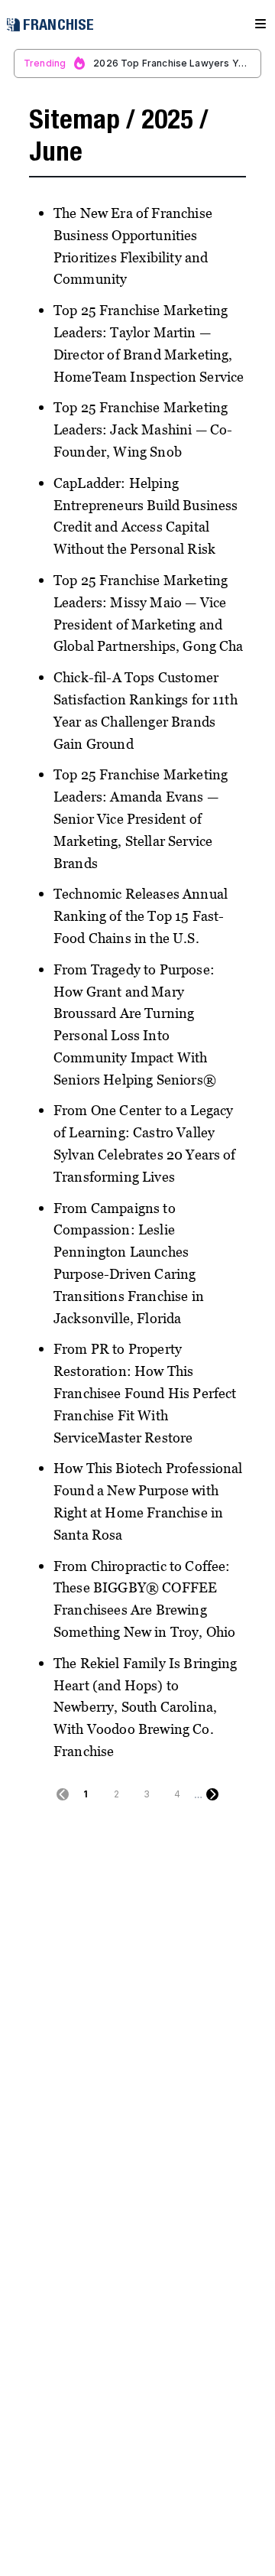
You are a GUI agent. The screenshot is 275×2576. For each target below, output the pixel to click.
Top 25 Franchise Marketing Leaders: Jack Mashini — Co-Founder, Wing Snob (143, 429)
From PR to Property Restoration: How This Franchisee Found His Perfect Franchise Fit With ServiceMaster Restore (145, 1393)
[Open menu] (260, 24)
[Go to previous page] (63, 1794)
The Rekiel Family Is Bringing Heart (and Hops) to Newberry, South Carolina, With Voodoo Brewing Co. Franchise (146, 1707)
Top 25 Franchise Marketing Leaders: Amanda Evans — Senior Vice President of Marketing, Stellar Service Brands (141, 818)
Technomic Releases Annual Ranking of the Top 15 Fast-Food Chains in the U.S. (141, 916)
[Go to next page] (212, 1794)
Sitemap (74, 119)
